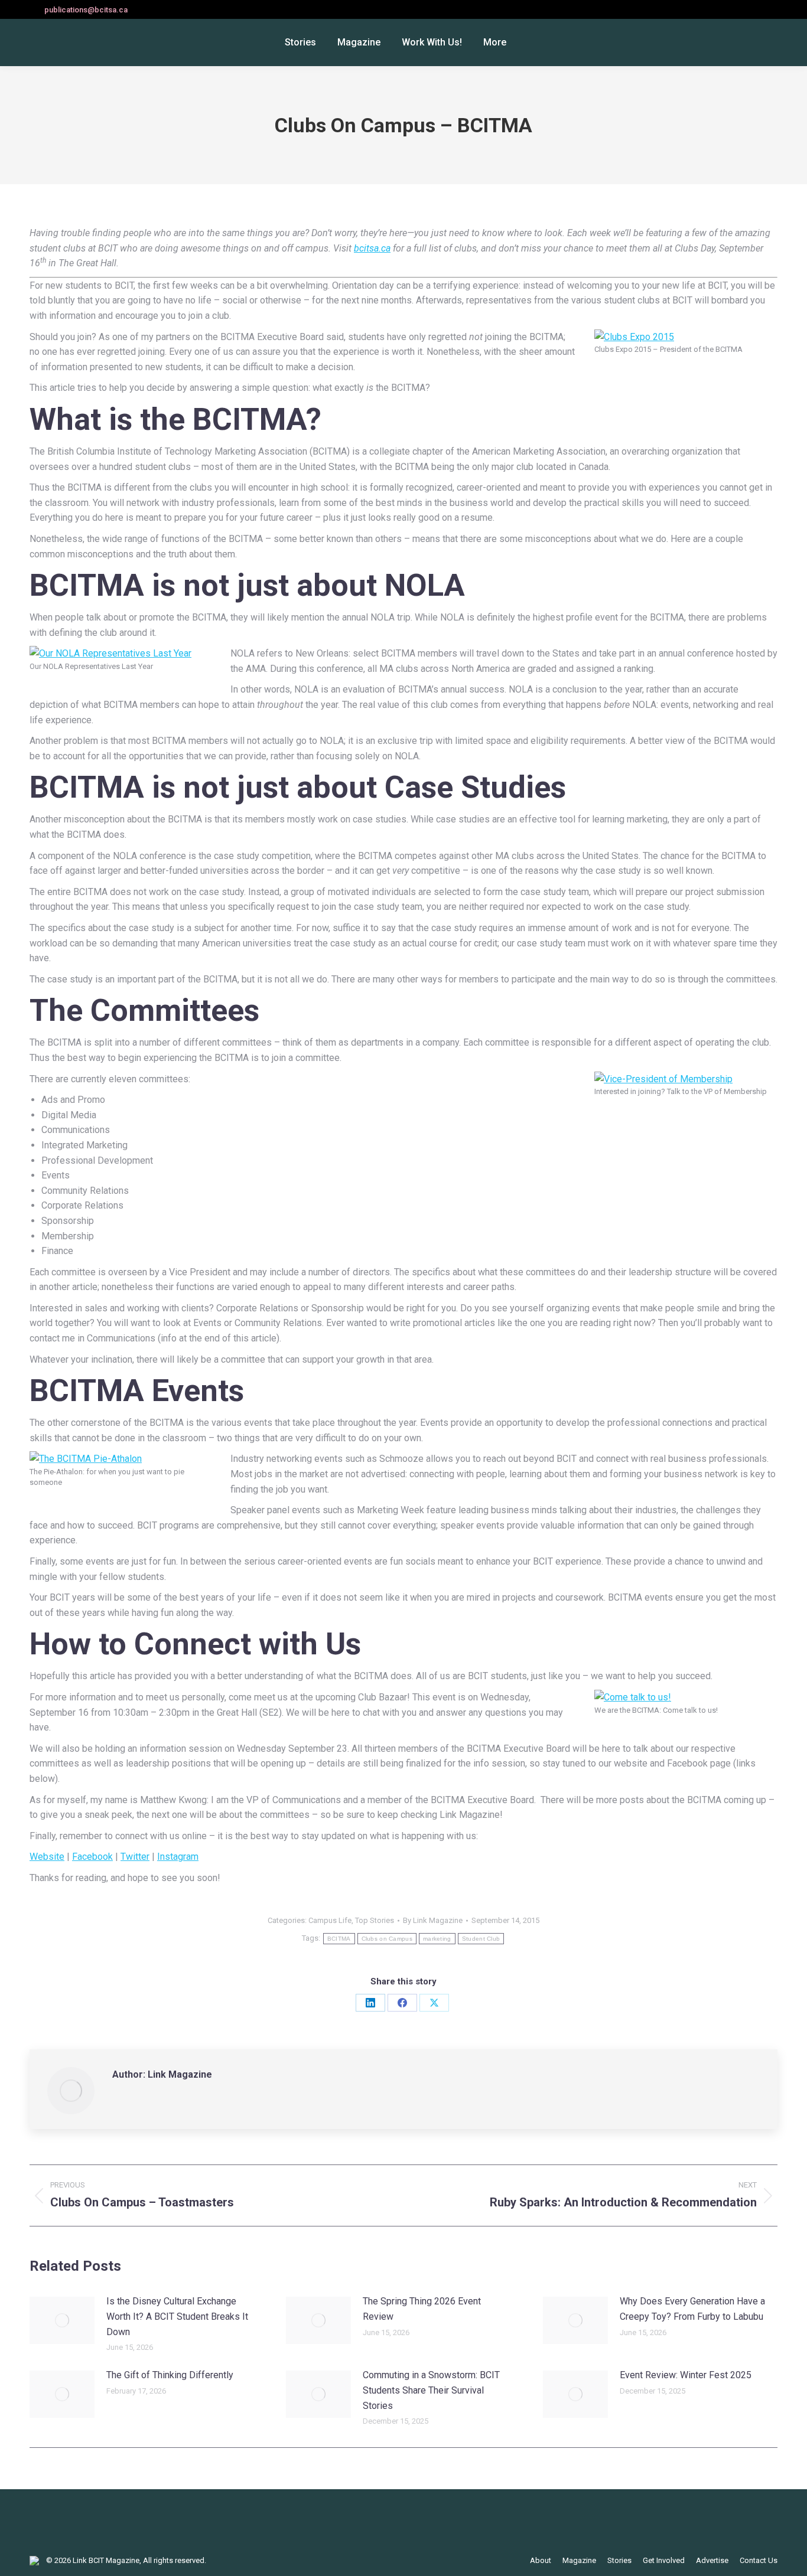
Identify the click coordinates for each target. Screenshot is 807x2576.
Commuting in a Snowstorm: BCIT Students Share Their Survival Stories (431, 2390)
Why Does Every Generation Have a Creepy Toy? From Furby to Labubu (692, 2309)
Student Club (481, 1939)
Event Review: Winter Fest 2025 (686, 2375)
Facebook (92, 1857)
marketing (437, 1939)
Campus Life (330, 1920)
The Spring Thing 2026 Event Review (422, 2309)
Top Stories (375, 1920)
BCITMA (339, 1939)
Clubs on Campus (387, 1939)
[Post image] (62, 2320)
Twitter (135, 1857)
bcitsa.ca (372, 248)
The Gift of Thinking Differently (170, 2375)
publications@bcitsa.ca (86, 10)
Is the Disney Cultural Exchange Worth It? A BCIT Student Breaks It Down (177, 2316)
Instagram (178, 1857)
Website (47, 1857)
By (433, 1920)
